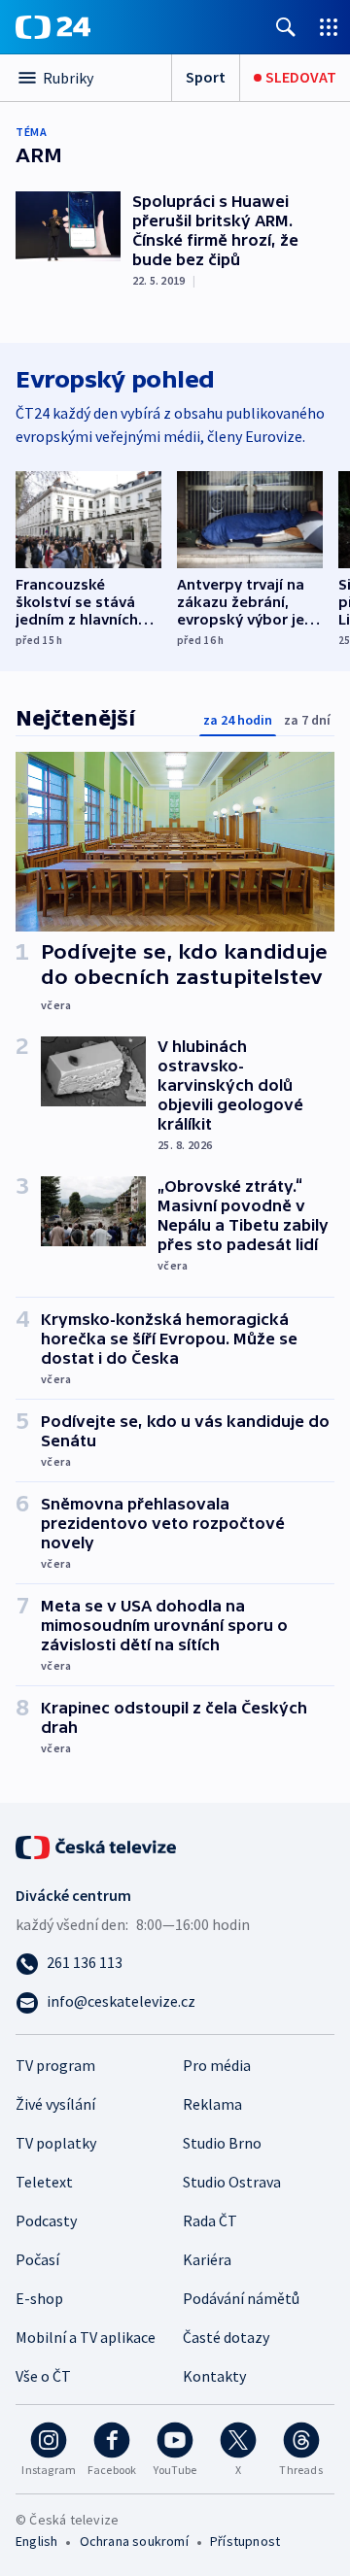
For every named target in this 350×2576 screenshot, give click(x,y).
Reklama (212, 2104)
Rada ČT (210, 2220)
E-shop (39, 2298)
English (36, 2541)
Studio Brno (222, 2143)
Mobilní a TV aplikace (86, 2337)
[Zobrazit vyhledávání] (286, 27)
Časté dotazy (226, 2337)
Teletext (44, 2182)
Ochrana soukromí (134, 2541)
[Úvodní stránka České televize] (97, 1846)
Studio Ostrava (232, 2182)
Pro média (217, 2065)
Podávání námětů (241, 2298)
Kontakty (214, 2376)
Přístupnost (245, 2541)
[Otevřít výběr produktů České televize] (329, 27)
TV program (55, 2065)
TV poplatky (56, 2143)
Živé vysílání (55, 2104)
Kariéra (207, 2259)
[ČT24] (53, 27)
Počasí (37, 2259)
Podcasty (46, 2220)
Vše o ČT (43, 2376)
